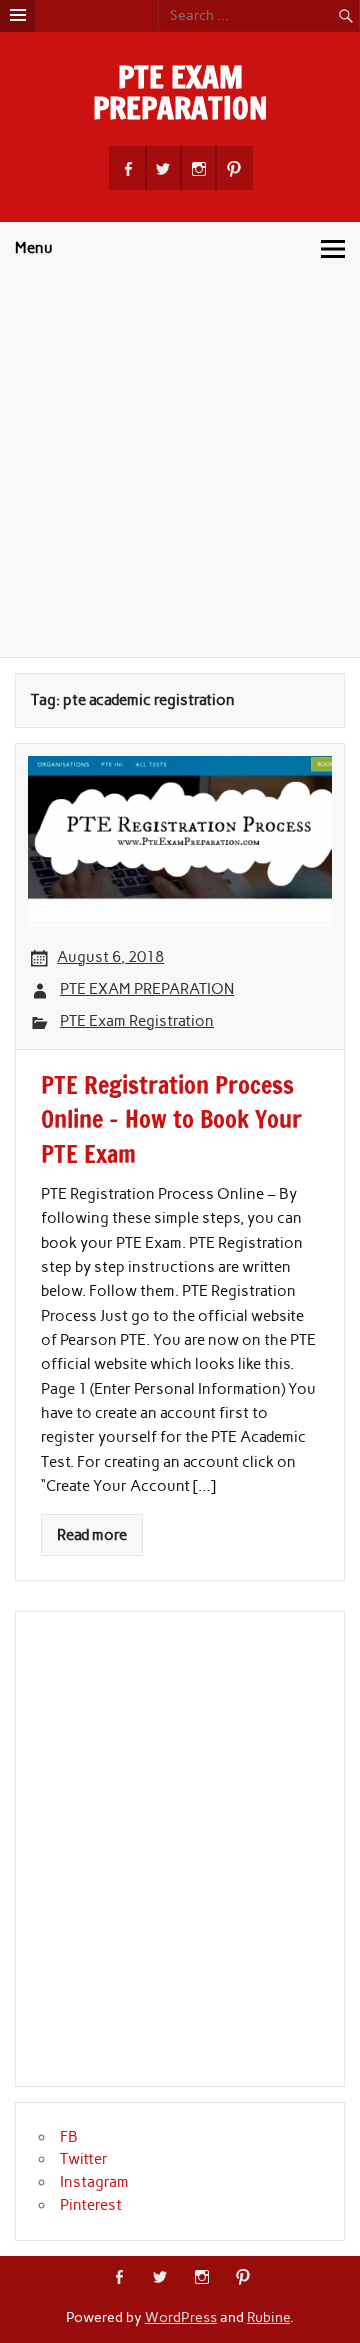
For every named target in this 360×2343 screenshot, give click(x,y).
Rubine (268, 2317)
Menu (34, 248)
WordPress (181, 2317)
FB (69, 2137)
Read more (92, 1535)
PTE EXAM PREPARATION (180, 91)
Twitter (84, 2159)
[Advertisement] (180, 467)
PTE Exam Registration (137, 1021)
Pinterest (91, 2205)
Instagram (94, 2182)
